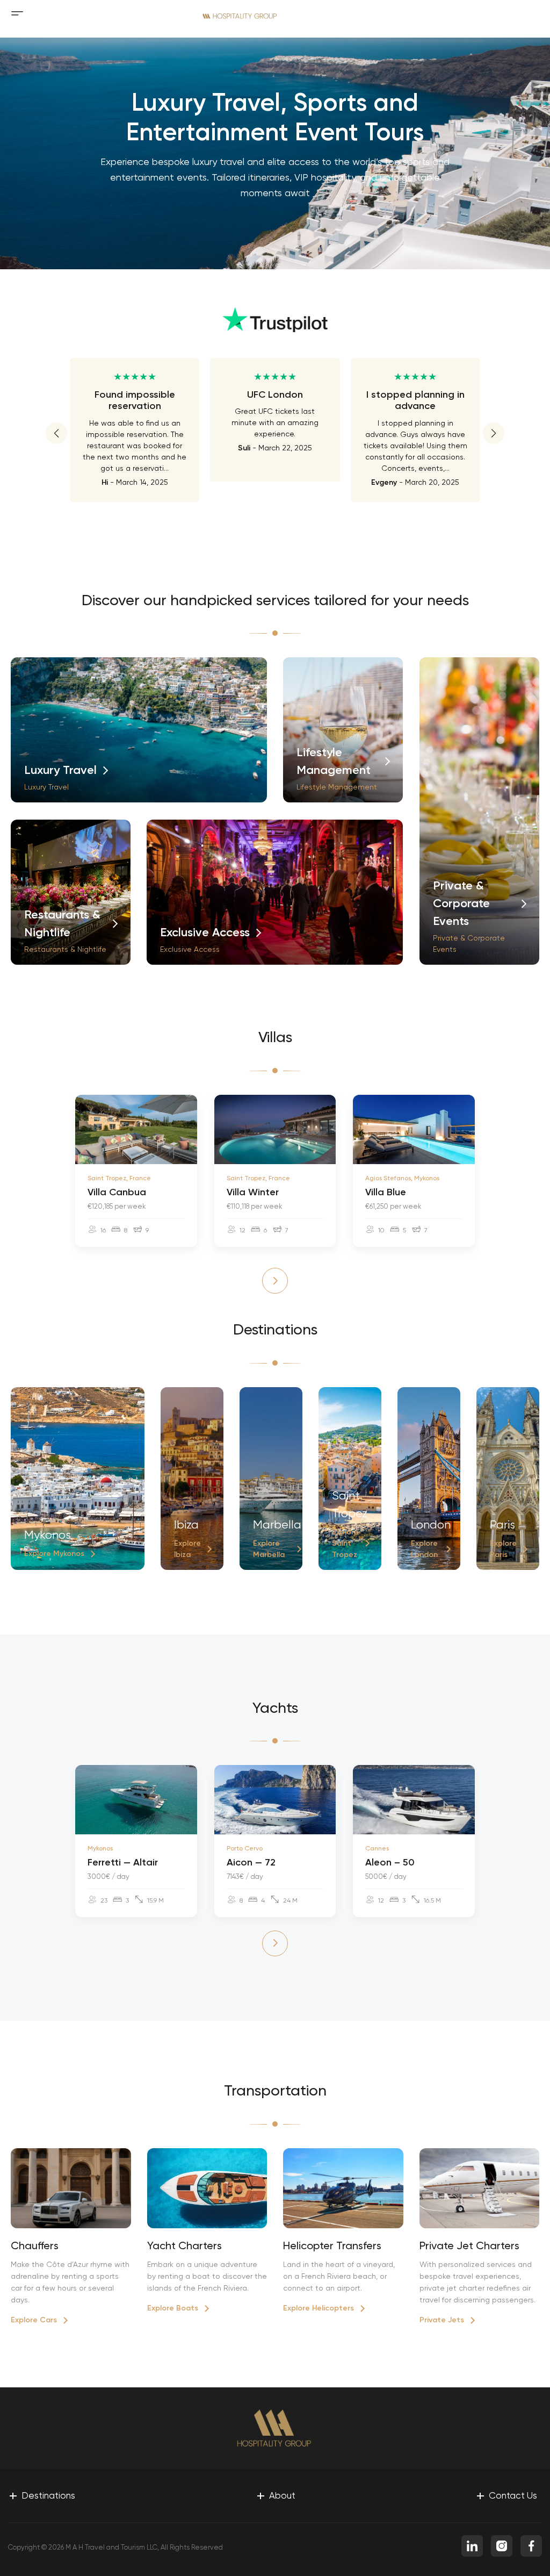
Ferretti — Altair (123, 1862)
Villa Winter (253, 1192)
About (276, 2495)
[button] (56, 433)
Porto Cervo (245, 1848)
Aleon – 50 (390, 1862)
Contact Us (506, 2495)
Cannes (377, 1848)
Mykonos (100, 1848)
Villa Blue (386, 1192)
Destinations (42, 2495)
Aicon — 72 (251, 1862)
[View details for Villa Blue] (414, 1129)
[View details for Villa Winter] (275, 1129)
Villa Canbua (117, 1192)
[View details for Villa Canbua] (136, 1129)
